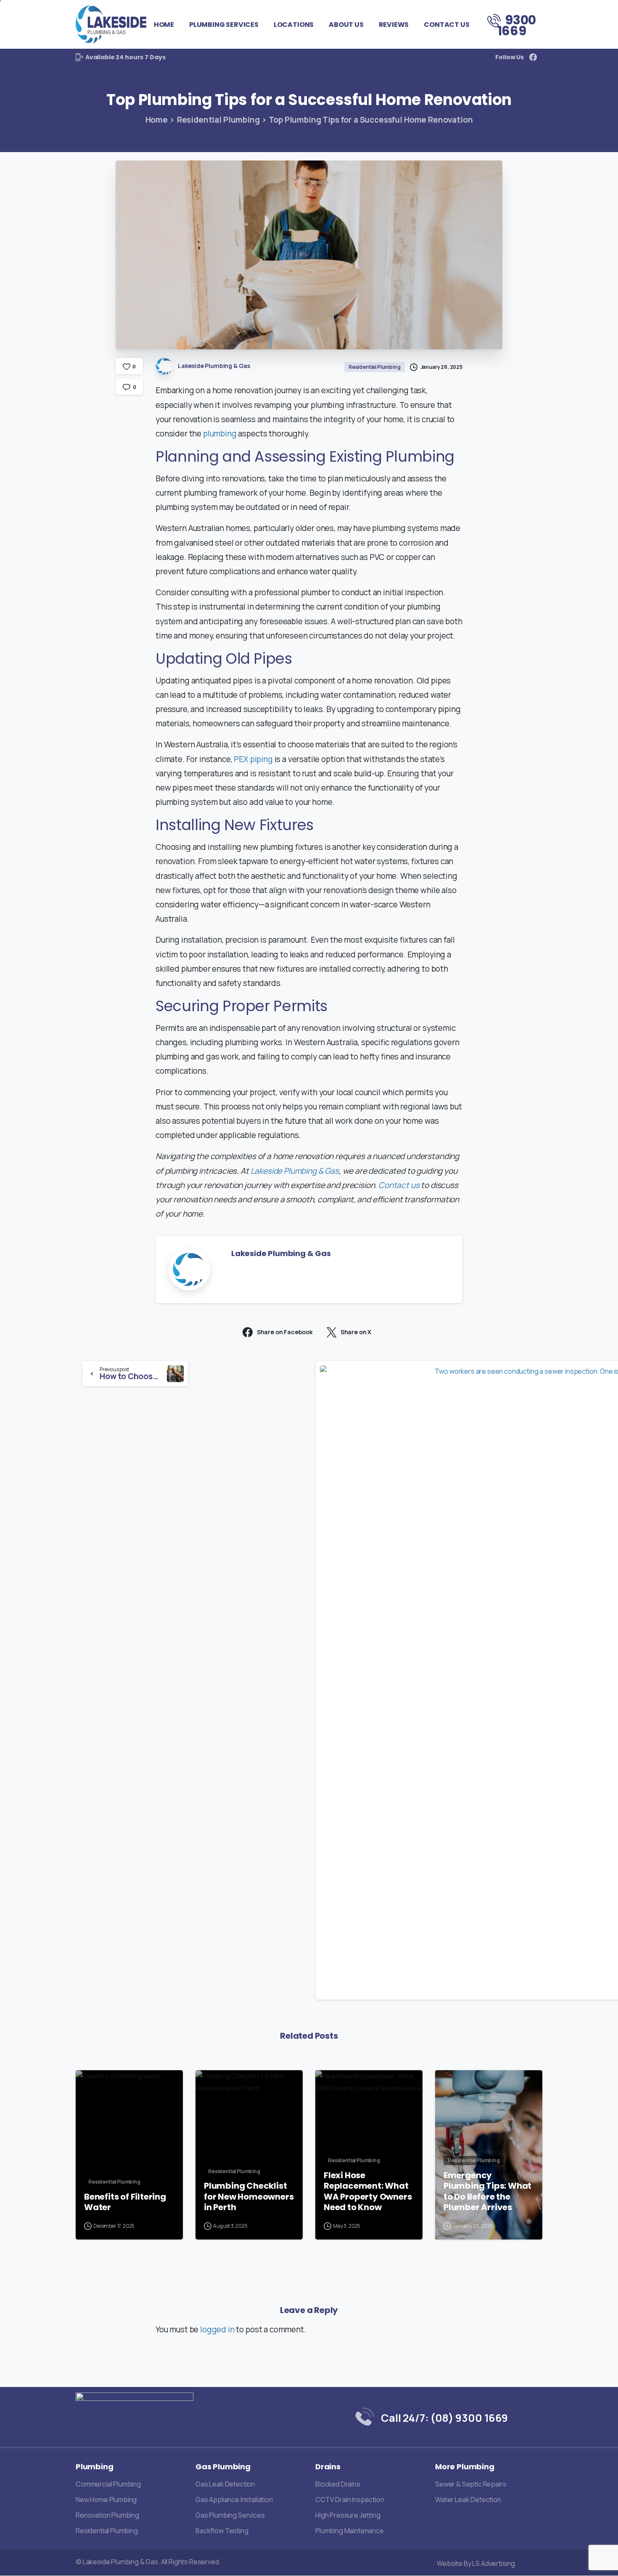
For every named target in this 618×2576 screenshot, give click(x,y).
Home (157, 120)
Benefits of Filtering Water (125, 2202)
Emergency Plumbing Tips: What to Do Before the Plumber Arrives (487, 2192)
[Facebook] (533, 57)
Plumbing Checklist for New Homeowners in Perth (249, 2197)
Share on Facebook (285, 1332)
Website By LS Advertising (476, 2563)
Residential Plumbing (218, 120)
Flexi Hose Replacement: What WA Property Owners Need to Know (368, 2192)
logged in (217, 2329)
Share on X (356, 1332)
